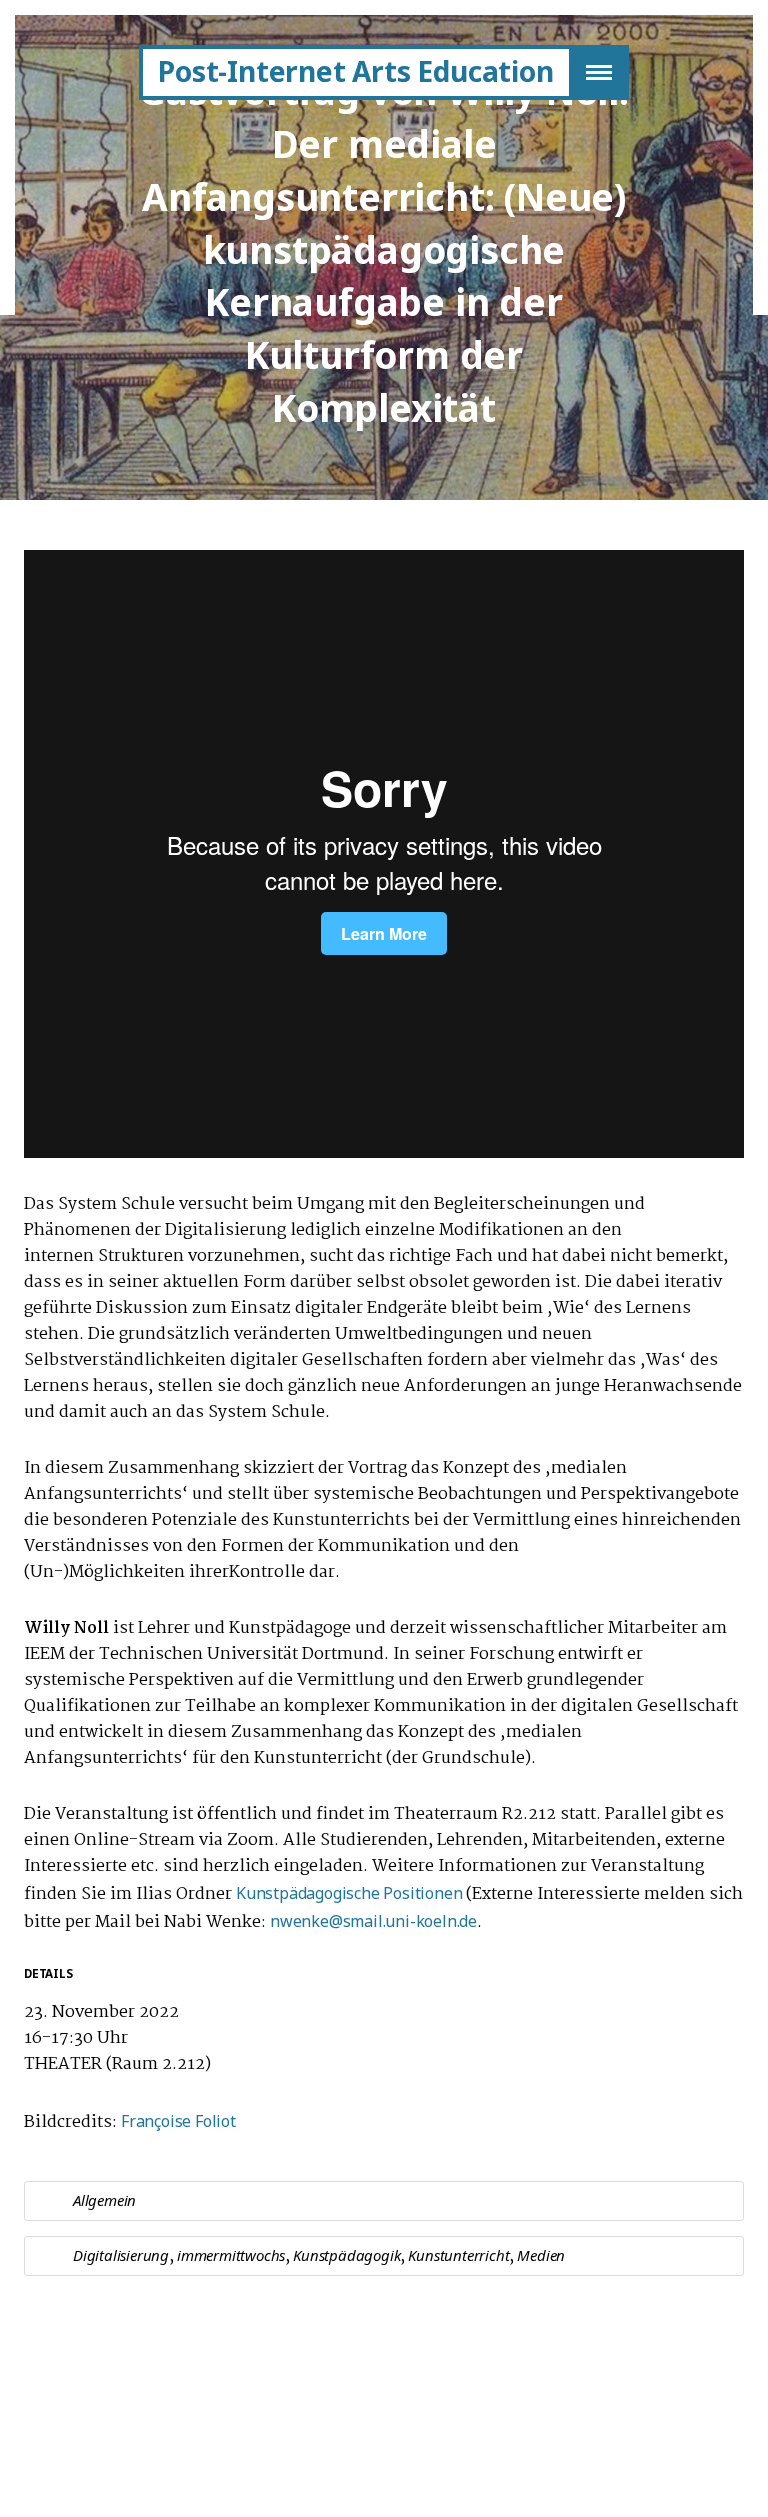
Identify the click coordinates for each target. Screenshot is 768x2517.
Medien (541, 2255)
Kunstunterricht (458, 2255)
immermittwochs (231, 2255)
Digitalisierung (121, 2255)
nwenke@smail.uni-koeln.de (373, 1921)
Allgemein (104, 2200)
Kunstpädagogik (346, 2255)
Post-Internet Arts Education (355, 71)
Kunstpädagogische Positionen (349, 1893)
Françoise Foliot (180, 2121)
